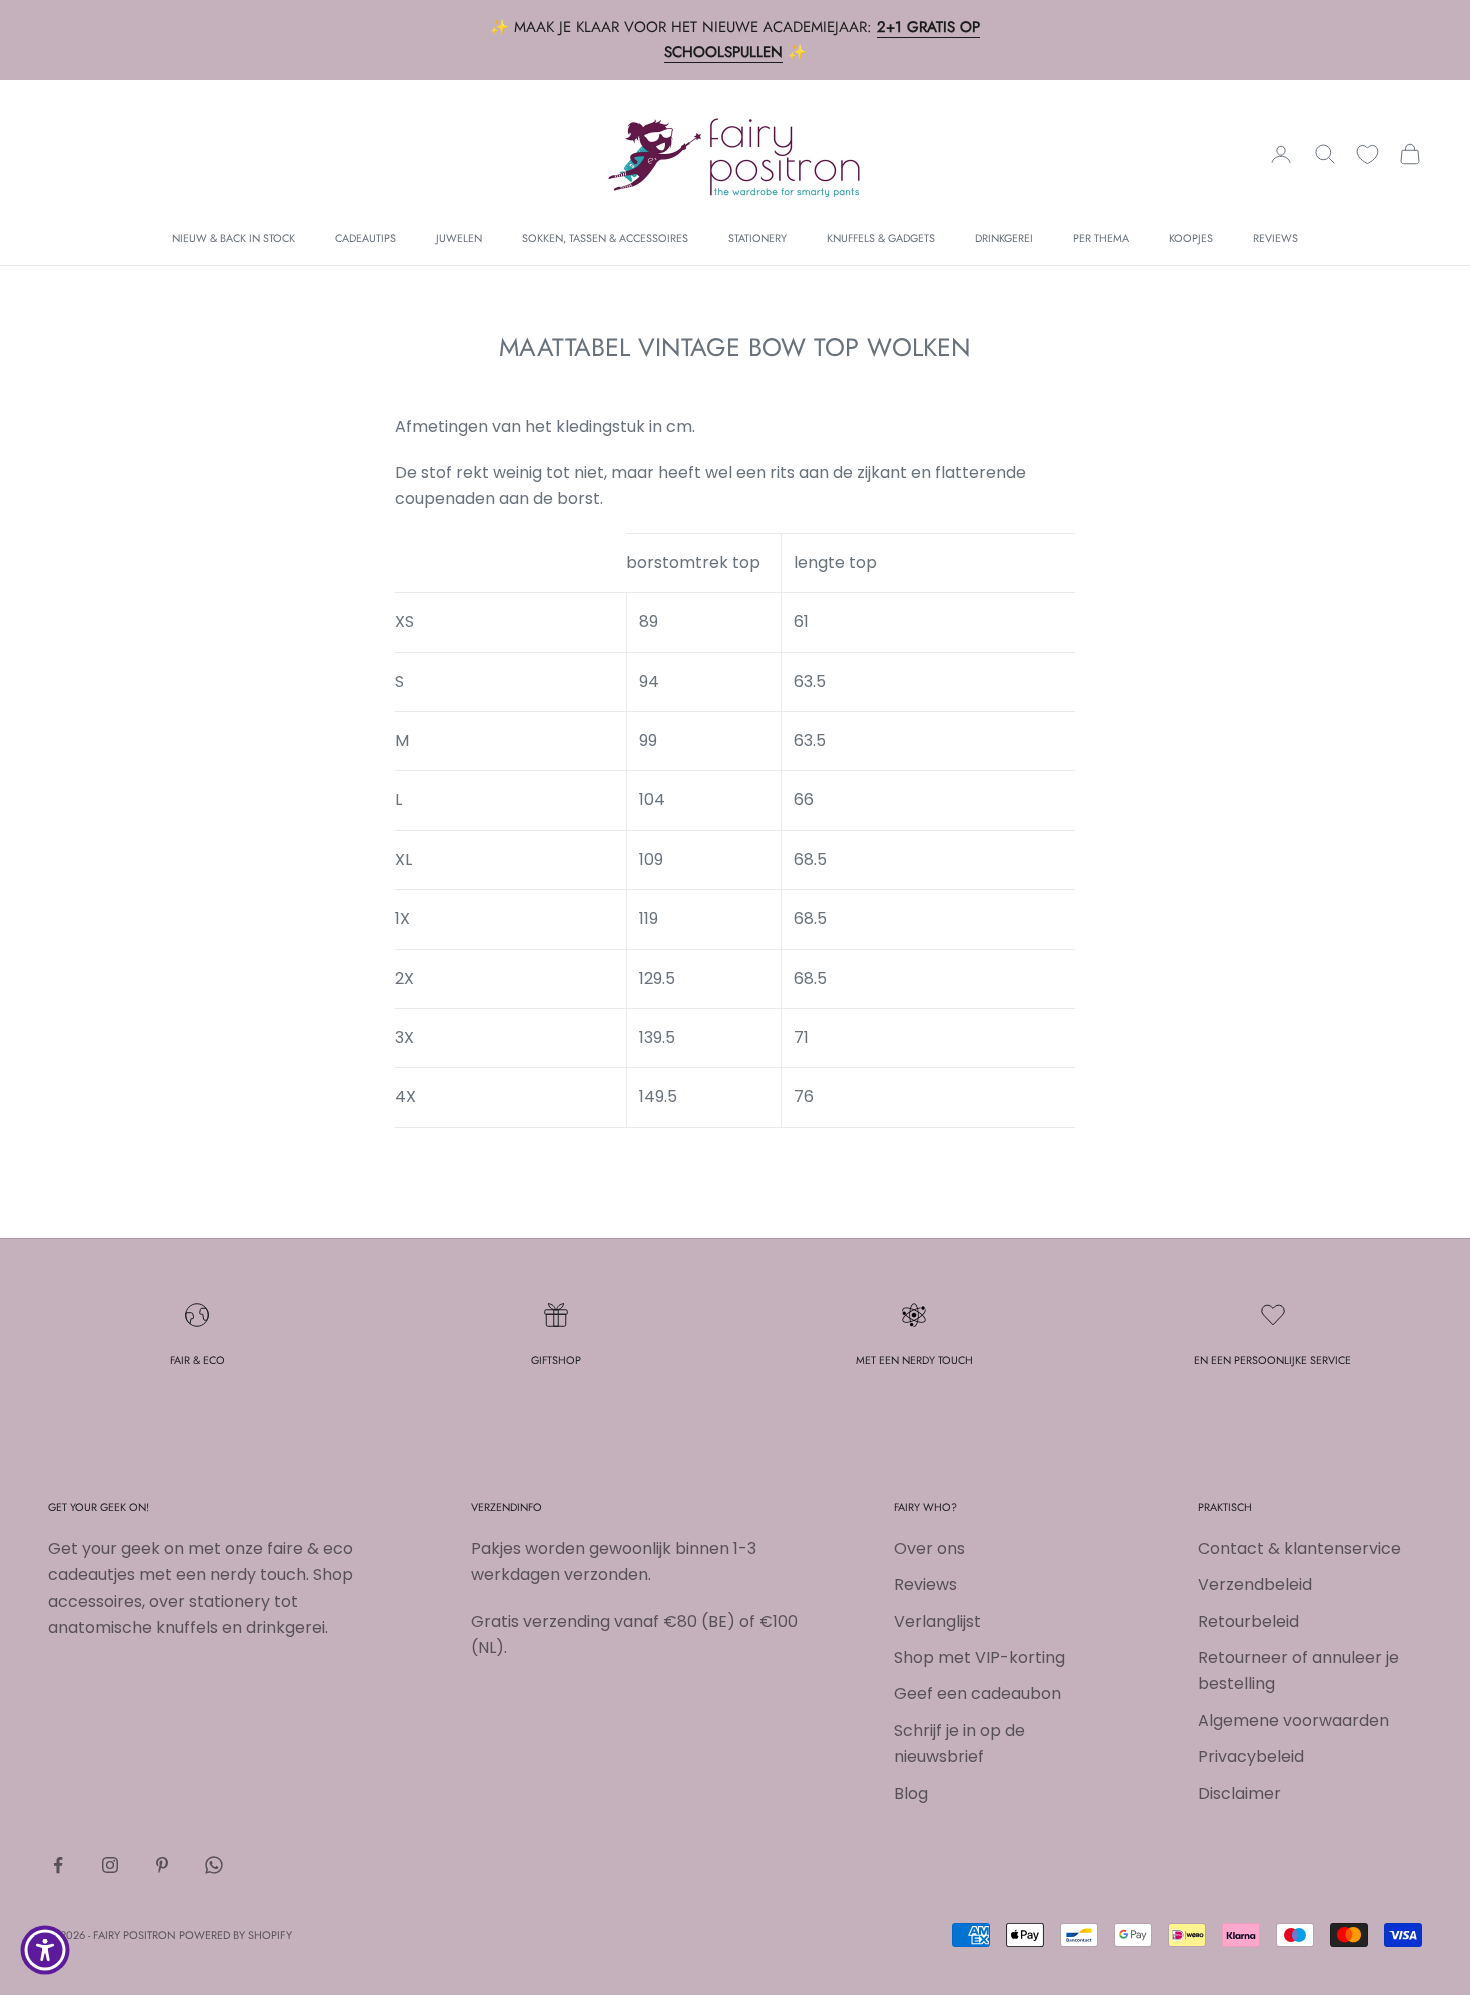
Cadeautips (365, 238)
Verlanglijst (937, 1621)
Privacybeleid (1251, 1756)
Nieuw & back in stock (233, 238)
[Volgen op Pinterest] (162, 1865)
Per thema (1101, 238)
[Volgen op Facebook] (58, 1865)
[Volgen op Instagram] (110, 1865)
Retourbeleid (1248, 1621)
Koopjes (1191, 238)
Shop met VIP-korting (979, 1657)
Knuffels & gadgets (881, 238)
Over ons (929, 1548)
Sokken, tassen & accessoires (605, 238)
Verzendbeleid (1255, 1584)
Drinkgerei (1004, 238)
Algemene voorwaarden (1293, 1720)
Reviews (1275, 238)
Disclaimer (1239, 1793)
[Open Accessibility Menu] (45, 1950)
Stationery (757, 238)
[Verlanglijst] (1367, 154)
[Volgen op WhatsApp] (214, 1865)
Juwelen (459, 238)
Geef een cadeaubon (977, 1693)
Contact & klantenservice (1299, 1548)
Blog (911, 1793)
